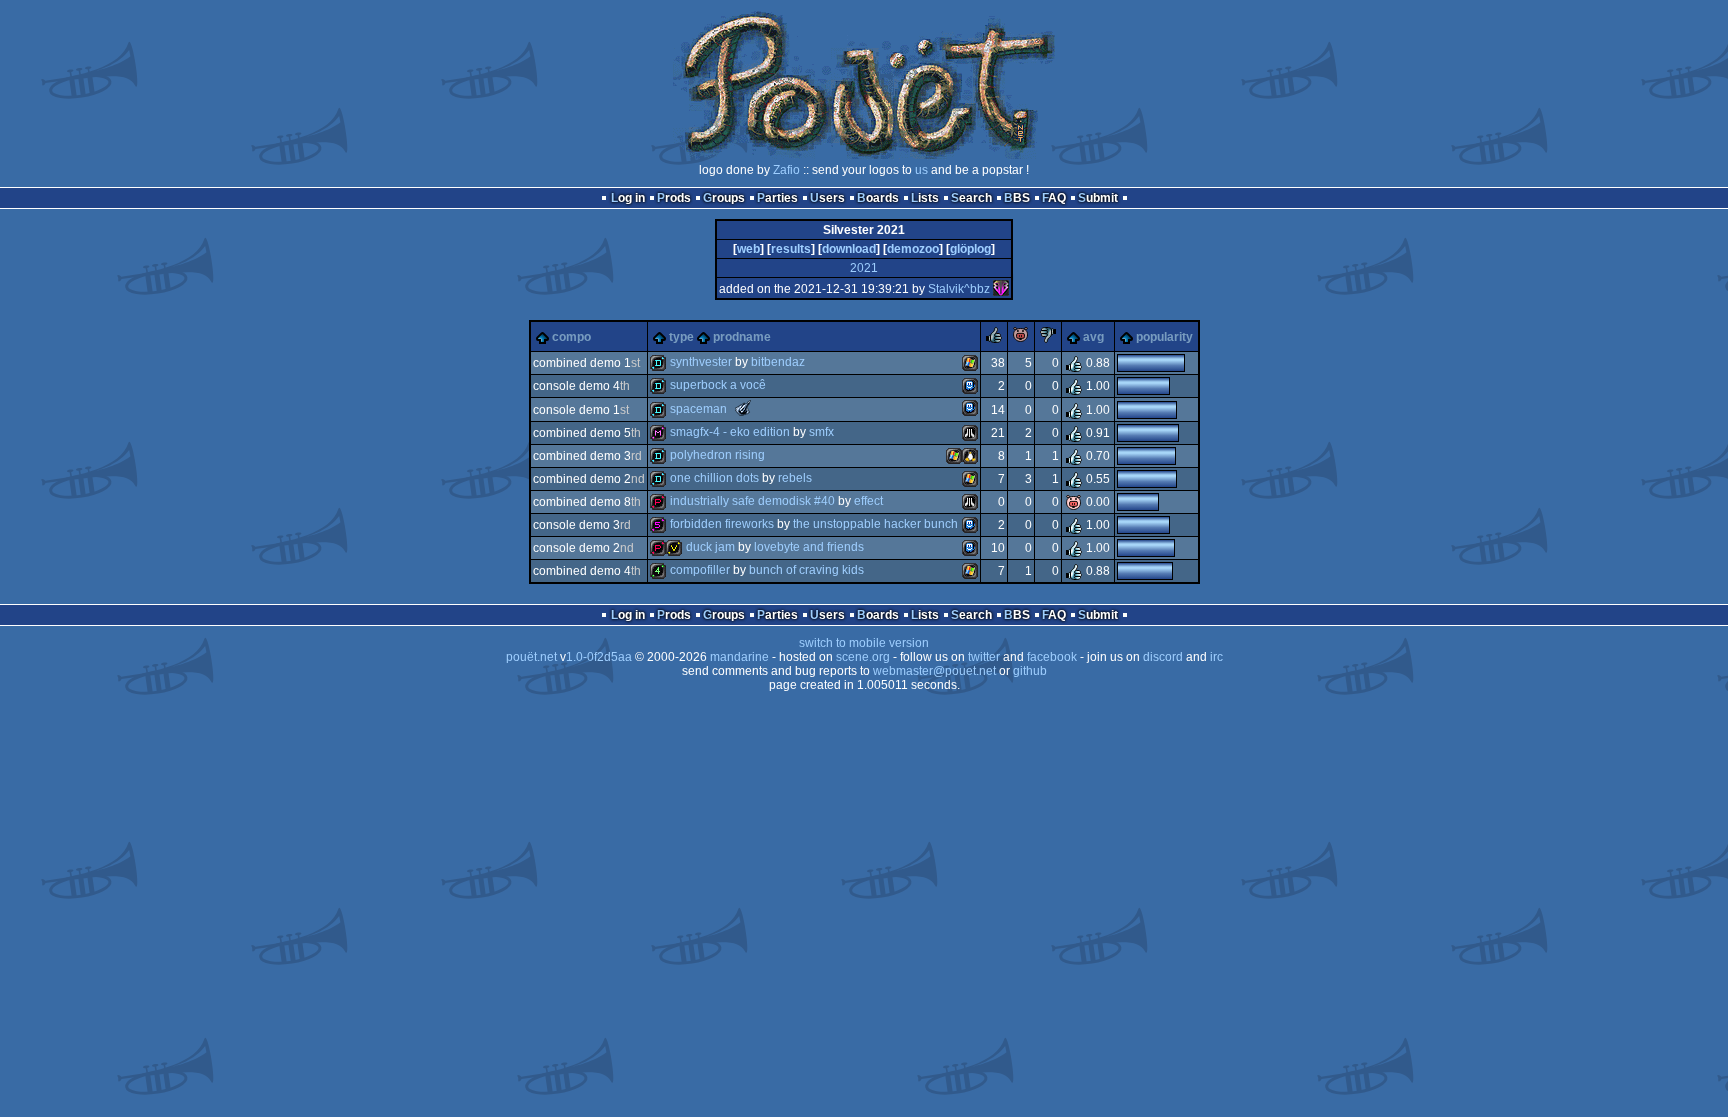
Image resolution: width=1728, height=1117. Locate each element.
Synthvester (701, 362)
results (791, 249)
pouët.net (531, 657)
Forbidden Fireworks (722, 524)
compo (571, 337)
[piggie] (1021, 339)
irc (1216, 657)
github (1030, 671)
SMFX (821, 432)
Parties (777, 198)
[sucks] (1048, 339)
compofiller (700, 570)
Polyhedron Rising (717, 455)
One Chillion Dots (714, 478)
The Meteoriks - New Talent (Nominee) (743, 408)
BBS (1017, 198)
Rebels (795, 478)
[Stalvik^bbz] (1001, 289)
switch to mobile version (864, 643)
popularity (1164, 337)
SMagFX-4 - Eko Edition (730, 432)
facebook (1052, 657)
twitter (984, 657)
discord (1163, 657)
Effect (868, 501)
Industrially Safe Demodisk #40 (752, 501)
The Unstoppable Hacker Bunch (875, 524)
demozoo (913, 249)
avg (1093, 337)
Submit (1098, 198)
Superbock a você (718, 385)
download (849, 249)
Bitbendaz (778, 362)
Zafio (786, 170)
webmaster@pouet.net (934, 671)
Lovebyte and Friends (809, 547)
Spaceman (698, 409)
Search (971, 198)
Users (827, 198)
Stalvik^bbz (959, 289)
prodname (742, 337)
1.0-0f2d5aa (599, 657)
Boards (878, 198)
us (921, 170)
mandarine (739, 657)
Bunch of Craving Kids (806, 570)
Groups (724, 198)
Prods (674, 198)
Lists (925, 198)
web (748, 249)
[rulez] (994, 339)
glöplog (970, 249)
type (681, 337)
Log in (628, 198)
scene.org (863, 657)
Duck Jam (710, 547)
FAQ (1054, 198)
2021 (864, 268)
